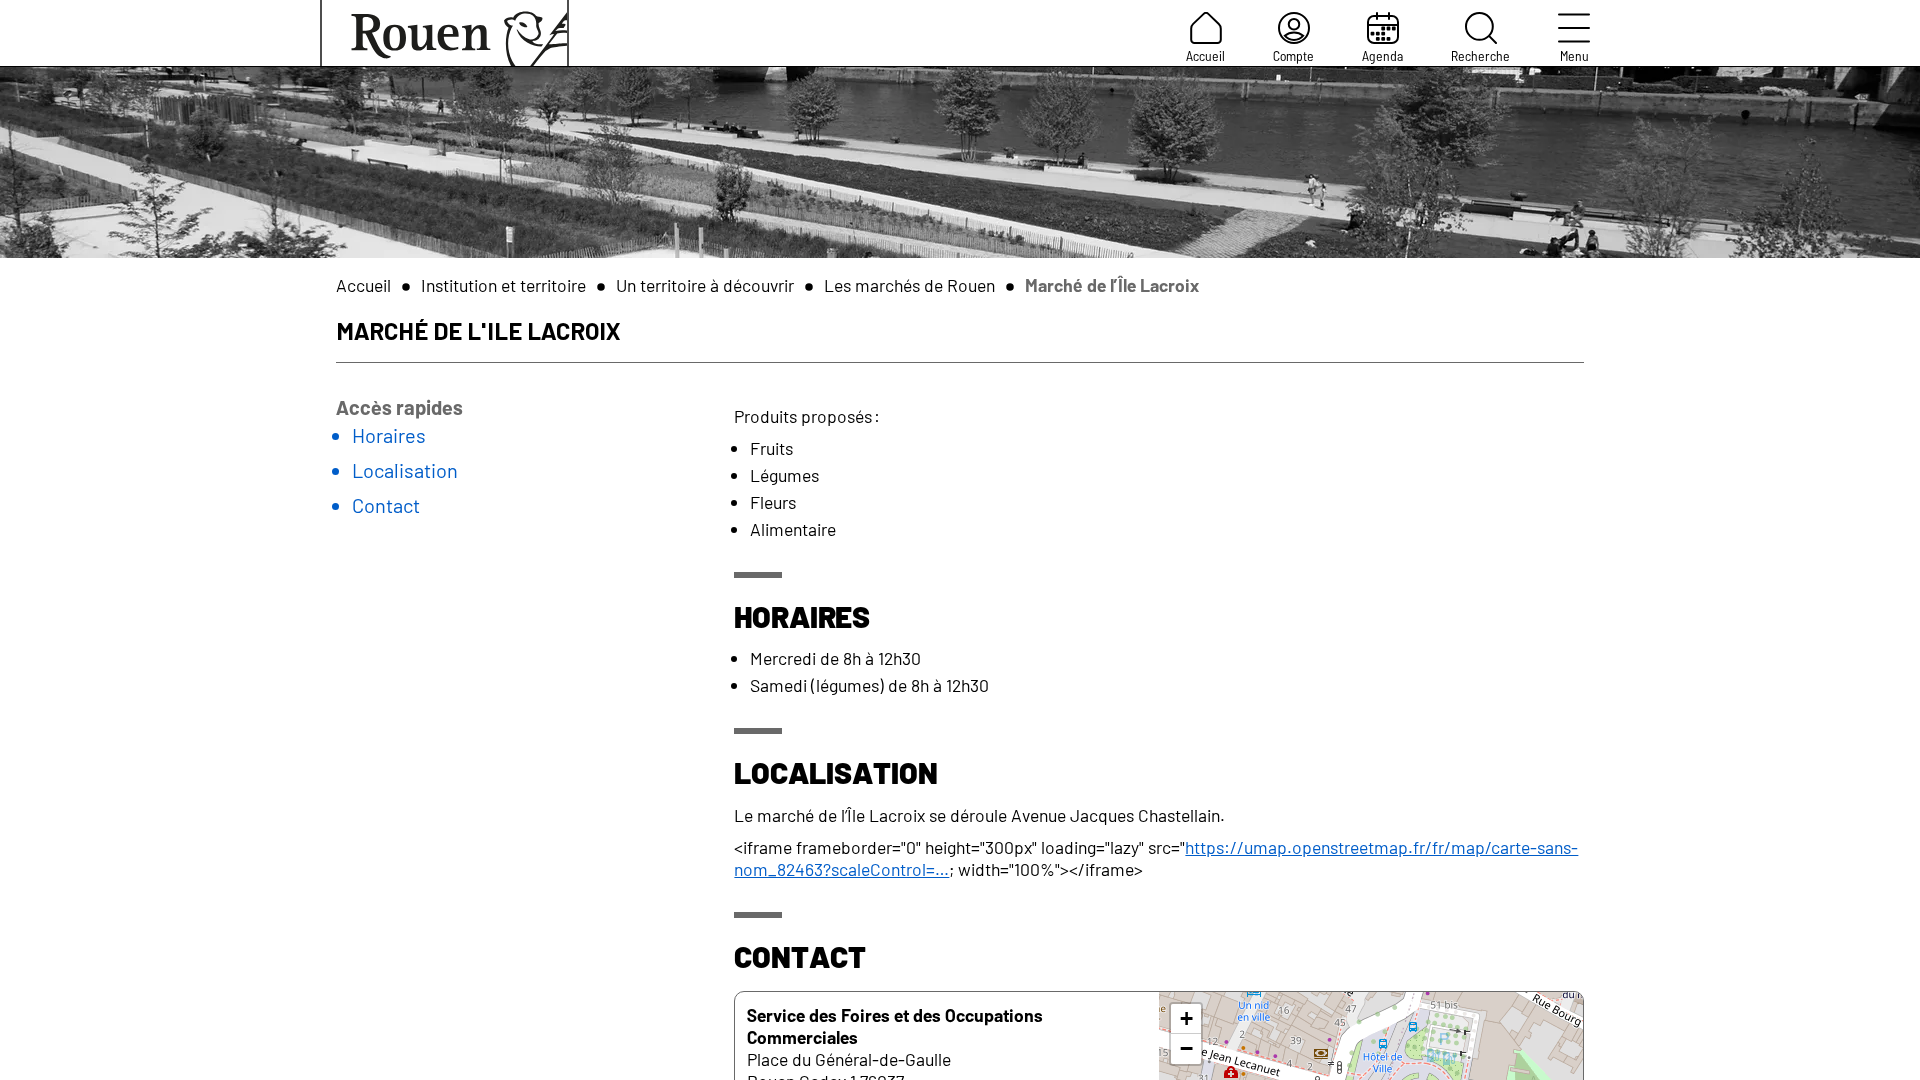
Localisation (405, 470)
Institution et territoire (503, 285)
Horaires (389, 435)
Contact (386, 505)
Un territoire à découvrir (705, 285)
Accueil (1205, 55)
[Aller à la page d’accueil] (444, 33)
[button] (1186, 1019)
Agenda (1382, 55)
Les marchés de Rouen (909, 285)
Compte (1293, 55)
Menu (1574, 55)
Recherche (1480, 55)
